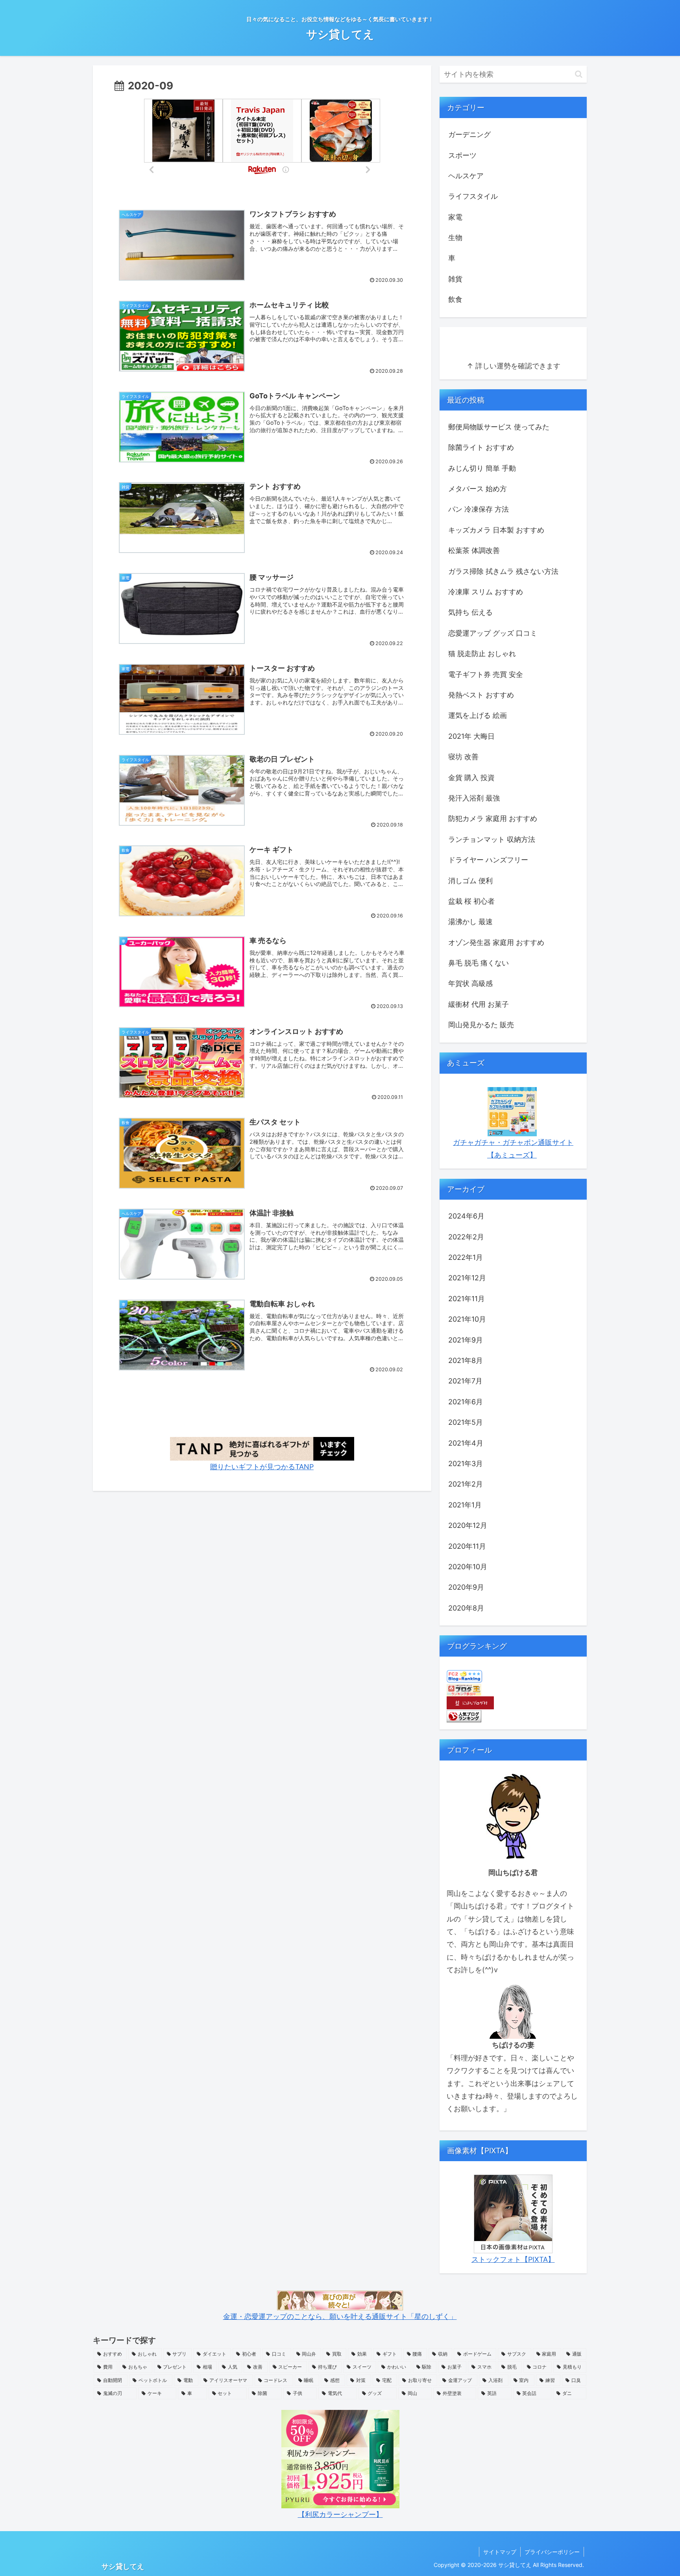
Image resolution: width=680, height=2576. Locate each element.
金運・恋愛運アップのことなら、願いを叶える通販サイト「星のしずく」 (340, 2316)
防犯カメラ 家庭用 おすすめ (493, 818)
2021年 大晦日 (471, 736)
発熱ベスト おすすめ (481, 695)
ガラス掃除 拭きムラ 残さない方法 (503, 571)
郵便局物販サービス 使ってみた (499, 427)
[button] (579, 74)
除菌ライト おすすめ (481, 447)
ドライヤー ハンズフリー (488, 860)
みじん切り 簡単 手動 (482, 468)
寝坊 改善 (463, 757)
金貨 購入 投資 (471, 778)
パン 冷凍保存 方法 (479, 509)
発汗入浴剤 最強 (474, 798)
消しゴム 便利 (470, 881)
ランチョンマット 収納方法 (492, 839)
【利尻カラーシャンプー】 (340, 2514)
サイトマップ (500, 2552)
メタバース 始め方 (478, 489)
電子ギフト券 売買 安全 (486, 674)
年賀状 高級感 (470, 983)
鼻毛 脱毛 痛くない (479, 963)
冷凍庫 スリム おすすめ (486, 592)
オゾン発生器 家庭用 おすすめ (496, 942)
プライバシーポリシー (552, 2552)
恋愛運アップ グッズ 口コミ (493, 633)
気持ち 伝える (470, 612)
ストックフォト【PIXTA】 (513, 2259)
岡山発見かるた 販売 (481, 1025)
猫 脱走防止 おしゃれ (482, 654)
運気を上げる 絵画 (478, 715)
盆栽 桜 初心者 (471, 901)
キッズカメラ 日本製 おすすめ (496, 530)
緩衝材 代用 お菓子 (479, 1004)
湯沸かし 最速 (470, 922)
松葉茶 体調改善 (474, 550)
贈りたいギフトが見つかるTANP (262, 1467)
